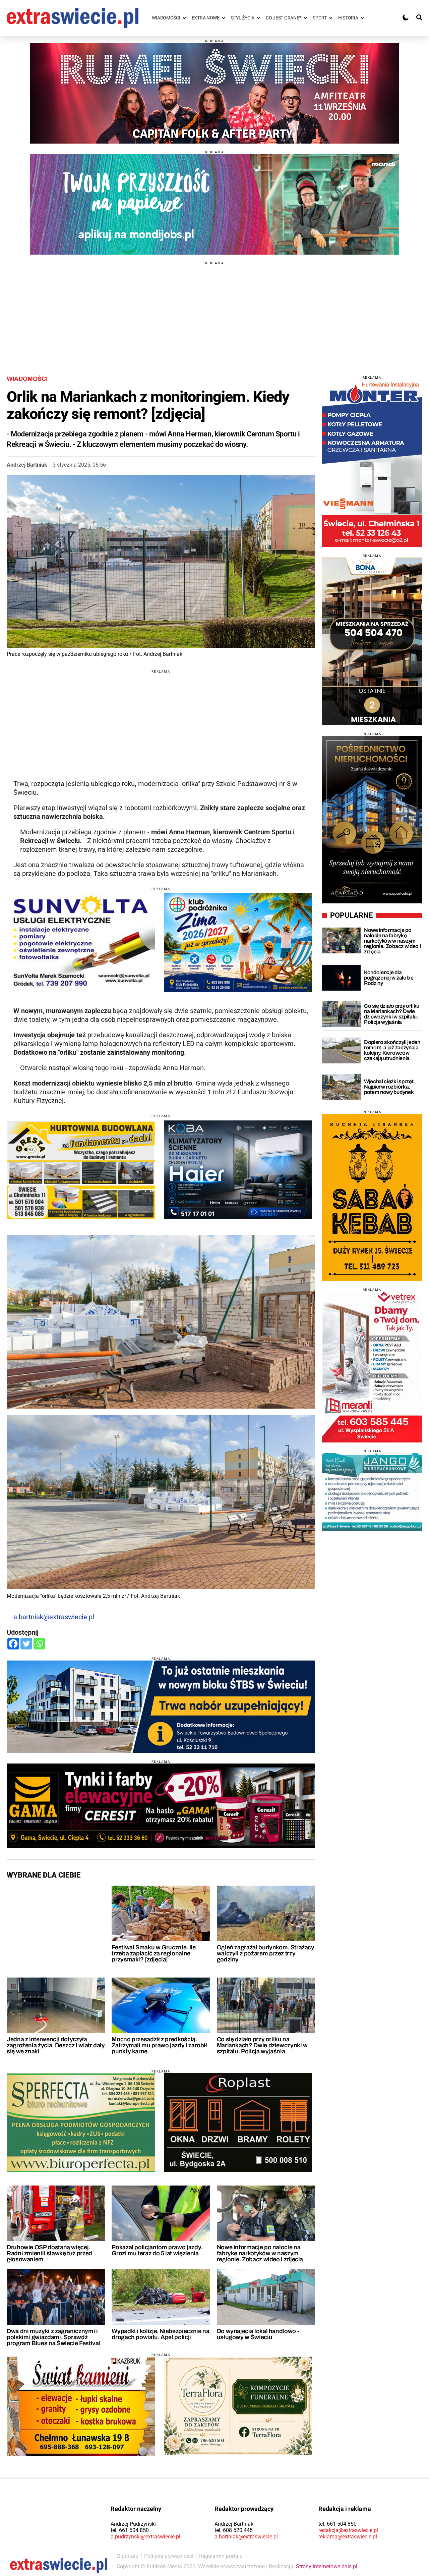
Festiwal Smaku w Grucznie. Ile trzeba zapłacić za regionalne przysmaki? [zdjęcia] (154, 1953)
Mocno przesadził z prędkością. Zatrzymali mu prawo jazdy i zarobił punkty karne (159, 2045)
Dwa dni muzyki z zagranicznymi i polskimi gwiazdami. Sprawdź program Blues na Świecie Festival (53, 2337)
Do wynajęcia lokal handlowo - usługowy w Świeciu (258, 2334)
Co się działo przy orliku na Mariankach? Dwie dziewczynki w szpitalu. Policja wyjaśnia (262, 2045)
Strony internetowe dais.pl (327, 2566)
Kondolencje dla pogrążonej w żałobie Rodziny (389, 978)
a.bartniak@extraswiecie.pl (54, 1617)
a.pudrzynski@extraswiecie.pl (145, 2537)
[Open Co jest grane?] (305, 18)
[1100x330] (161, 1707)
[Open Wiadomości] (184, 18)
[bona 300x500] (372, 641)
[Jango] (372, 1492)
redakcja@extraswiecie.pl (348, 2530)
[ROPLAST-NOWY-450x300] (238, 2122)
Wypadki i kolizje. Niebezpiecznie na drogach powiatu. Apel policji (160, 2334)
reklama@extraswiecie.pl (348, 2537)
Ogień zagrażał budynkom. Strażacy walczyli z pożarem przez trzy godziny (266, 1953)
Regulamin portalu (221, 2556)
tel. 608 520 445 (234, 2530)
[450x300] (238, 1170)
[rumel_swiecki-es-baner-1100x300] (214, 93)
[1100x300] (161, 1806)
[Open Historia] (362, 18)
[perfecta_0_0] (81, 2122)
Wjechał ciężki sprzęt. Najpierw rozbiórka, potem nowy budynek (389, 1087)
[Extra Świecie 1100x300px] (214, 204)
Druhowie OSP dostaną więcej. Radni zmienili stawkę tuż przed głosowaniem (49, 2253)
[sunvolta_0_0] (81, 943)
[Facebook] (13, 1644)
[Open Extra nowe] (224, 18)
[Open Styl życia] (258, 18)
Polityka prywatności (169, 2556)
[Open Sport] (331, 18)
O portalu (128, 2556)
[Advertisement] (214, 312)
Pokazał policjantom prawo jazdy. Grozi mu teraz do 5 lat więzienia (157, 2250)
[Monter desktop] (372, 463)
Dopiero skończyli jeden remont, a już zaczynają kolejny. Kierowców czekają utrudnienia (392, 1050)
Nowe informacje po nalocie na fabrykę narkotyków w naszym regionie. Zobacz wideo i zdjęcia (260, 2253)
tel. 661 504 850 (130, 2530)
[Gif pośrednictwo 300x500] (372, 820)
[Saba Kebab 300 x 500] (372, 1197)
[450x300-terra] (238, 2406)
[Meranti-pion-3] (372, 1367)
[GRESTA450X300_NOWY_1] (81, 1170)
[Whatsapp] (39, 1644)
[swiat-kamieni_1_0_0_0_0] (81, 2406)
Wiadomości (27, 379)
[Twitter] (26, 1644)
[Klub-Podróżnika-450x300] (238, 943)
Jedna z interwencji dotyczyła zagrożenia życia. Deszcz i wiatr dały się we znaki (56, 2045)
